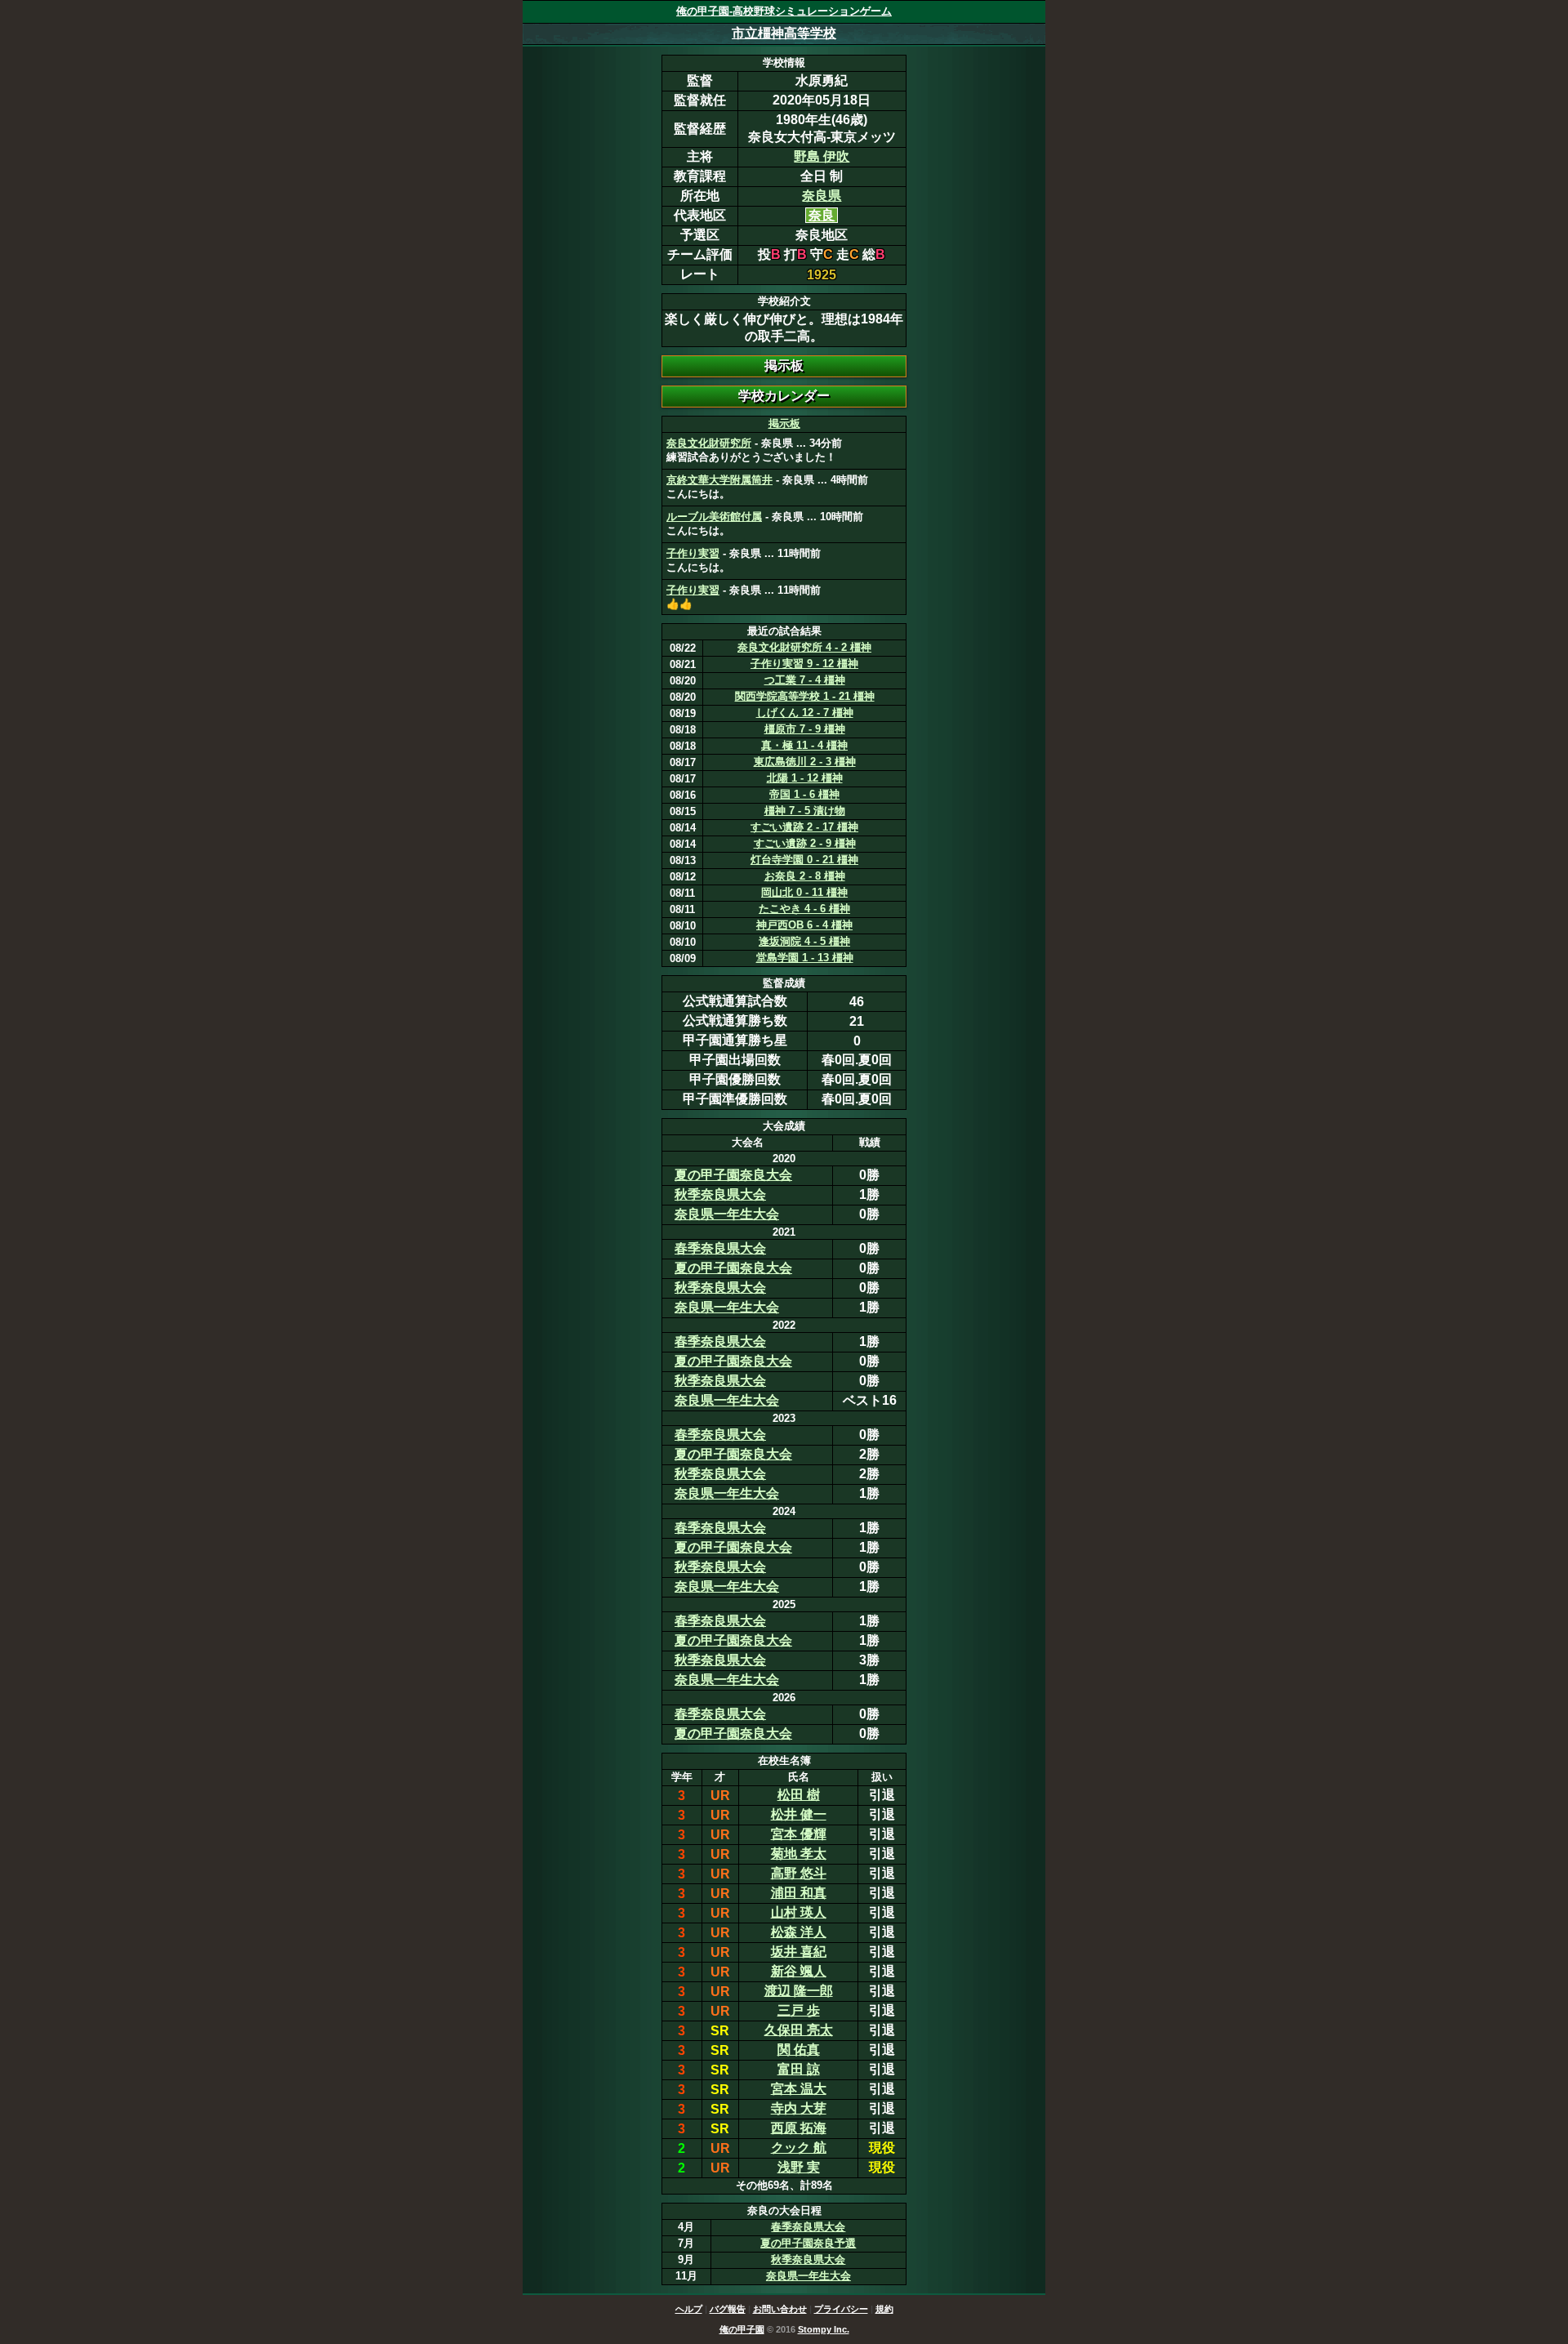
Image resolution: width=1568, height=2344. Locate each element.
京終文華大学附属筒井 (719, 480)
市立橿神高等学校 (784, 33)
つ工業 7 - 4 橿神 (805, 680)
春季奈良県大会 (720, 1248)
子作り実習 (693, 553)
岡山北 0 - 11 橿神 (804, 892)
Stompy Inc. (824, 2329)
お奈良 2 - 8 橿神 (805, 876)
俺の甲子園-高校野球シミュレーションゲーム (784, 11)
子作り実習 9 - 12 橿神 (804, 664)
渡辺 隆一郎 (799, 1991)
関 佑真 (799, 2050)
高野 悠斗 (799, 1873)
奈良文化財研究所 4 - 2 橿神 (804, 647)
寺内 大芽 (799, 2108)
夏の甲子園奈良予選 (808, 2243)
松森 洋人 (799, 1932)
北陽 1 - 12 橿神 (805, 778)
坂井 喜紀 (799, 1952)
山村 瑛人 (799, 1912)
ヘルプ (689, 2309)
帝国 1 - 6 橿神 (804, 794)
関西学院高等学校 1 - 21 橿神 (805, 696)
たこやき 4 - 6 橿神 (804, 909)
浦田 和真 (799, 1893)
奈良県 (822, 196)
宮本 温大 (799, 2089)
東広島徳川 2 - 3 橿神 (805, 762)
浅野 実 (799, 2167)
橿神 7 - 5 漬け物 (805, 811)
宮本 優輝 (799, 1834)
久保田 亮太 (799, 2030)
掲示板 (784, 423)
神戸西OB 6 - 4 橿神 (804, 925)
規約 (884, 2309)
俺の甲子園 (742, 2329)
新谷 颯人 (799, 1971)
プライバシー (841, 2309)
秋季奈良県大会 (720, 1194)
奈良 (822, 215)
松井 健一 (799, 1814)
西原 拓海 (799, 2128)
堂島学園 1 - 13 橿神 (805, 958)
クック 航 (799, 2148)
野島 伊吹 (822, 156)
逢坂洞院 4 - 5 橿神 (804, 941)
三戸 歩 (799, 2010)
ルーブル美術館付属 (714, 517)
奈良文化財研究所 (709, 443)
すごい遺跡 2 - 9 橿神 (805, 843)
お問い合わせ (780, 2309)
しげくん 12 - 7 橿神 (805, 713)
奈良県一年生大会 (727, 1214)
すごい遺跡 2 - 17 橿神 (804, 827)
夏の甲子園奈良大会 (733, 1175)
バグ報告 (728, 2309)
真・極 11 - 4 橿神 (804, 745)
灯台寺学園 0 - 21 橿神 (804, 860)
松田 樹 (799, 1795)
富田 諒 (799, 2069)
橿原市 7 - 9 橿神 (805, 729)
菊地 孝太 (799, 1854)
